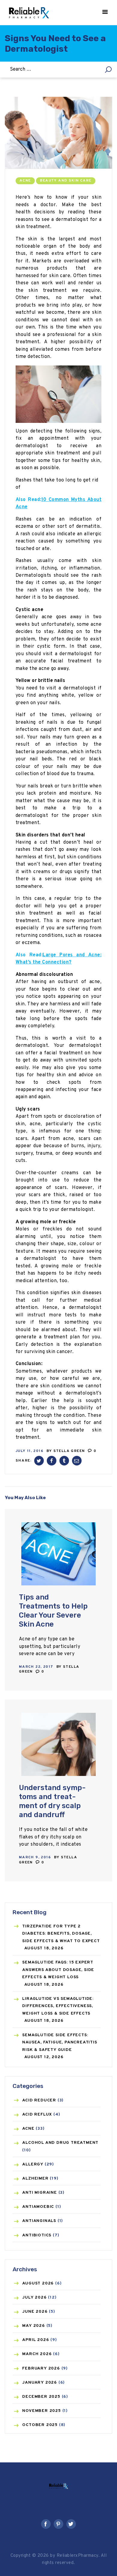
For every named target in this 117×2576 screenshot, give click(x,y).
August (38, 2283)
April (36, 2340)
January (40, 2383)
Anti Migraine (39, 2193)
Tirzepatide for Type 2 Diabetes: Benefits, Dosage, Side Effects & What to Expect (61, 1934)
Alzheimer (35, 2179)
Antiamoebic (38, 2207)
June (35, 2312)
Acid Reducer (39, 2100)
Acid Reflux (37, 2115)
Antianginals (39, 2221)
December (41, 2397)
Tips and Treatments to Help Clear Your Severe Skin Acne (53, 1611)
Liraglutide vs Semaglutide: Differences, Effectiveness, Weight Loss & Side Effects (58, 2006)
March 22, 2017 (36, 1667)
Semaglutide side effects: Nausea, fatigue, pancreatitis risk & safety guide (60, 2043)
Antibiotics (37, 2235)
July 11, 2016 (30, 1451)
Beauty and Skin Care (66, 181)
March (37, 2354)
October (40, 2425)
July (34, 2298)
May (33, 2326)
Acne (25, 181)
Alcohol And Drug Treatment (60, 2143)
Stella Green (70, 1451)
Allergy (33, 2164)
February (41, 2368)
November (41, 2411)
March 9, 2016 (35, 1857)
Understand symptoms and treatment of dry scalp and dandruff (52, 1801)
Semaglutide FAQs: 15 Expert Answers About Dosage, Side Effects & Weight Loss (58, 1970)
